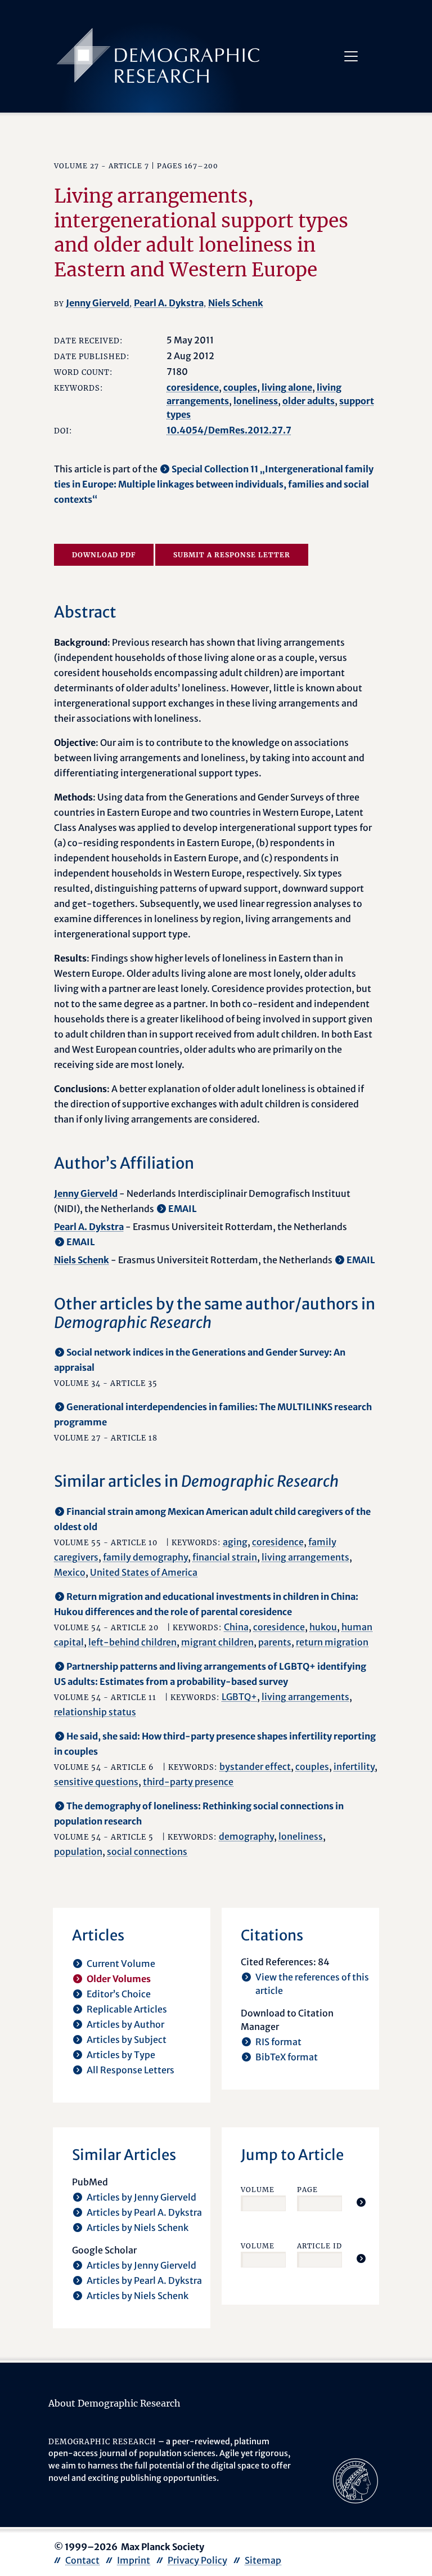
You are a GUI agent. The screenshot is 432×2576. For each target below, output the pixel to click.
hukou (323, 1627)
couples (240, 387)
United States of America (144, 1572)
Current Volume (121, 1964)
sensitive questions (96, 1782)
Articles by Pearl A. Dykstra (144, 2212)
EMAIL (183, 1209)
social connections (147, 1851)
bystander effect (255, 1766)
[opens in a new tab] (355, 2480)
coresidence (193, 387)
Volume (258, 2190)
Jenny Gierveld (98, 303)
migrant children (217, 1642)
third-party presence (188, 1782)
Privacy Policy (197, 2560)
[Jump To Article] (361, 2202)
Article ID (319, 2246)
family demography (145, 1557)
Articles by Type (121, 2055)
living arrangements (305, 1557)
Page (307, 2190)
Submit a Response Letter (232, 555)
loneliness (256, 401)
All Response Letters (130, 2070)
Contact (82, 2560)
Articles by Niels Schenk (138, 2228)
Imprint (134, 2560)
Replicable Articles (127, 2009)
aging (235, 1542)
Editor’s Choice (119, 1994)
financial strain (225, 1557)
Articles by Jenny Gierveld (141, 2197)
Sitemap (263, 2560)
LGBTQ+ (239, 1697)
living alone (287, 387)
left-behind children (132, 1642)
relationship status (95, 1712)
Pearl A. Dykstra (169, 303)
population (78, 1851)
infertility (354, 1766)
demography (246, 1836)
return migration (332, 1642)
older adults (309, 401)
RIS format (278, 2042)
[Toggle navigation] (351, 56)
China (236, 1627)
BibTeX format (287, 2057)
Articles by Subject (127, 2040)
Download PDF (104, 555)
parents (275, 1642)
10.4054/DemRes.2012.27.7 (229, 430)
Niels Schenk (236, 303)
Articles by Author (125, 2024)
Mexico (70, 1572)
